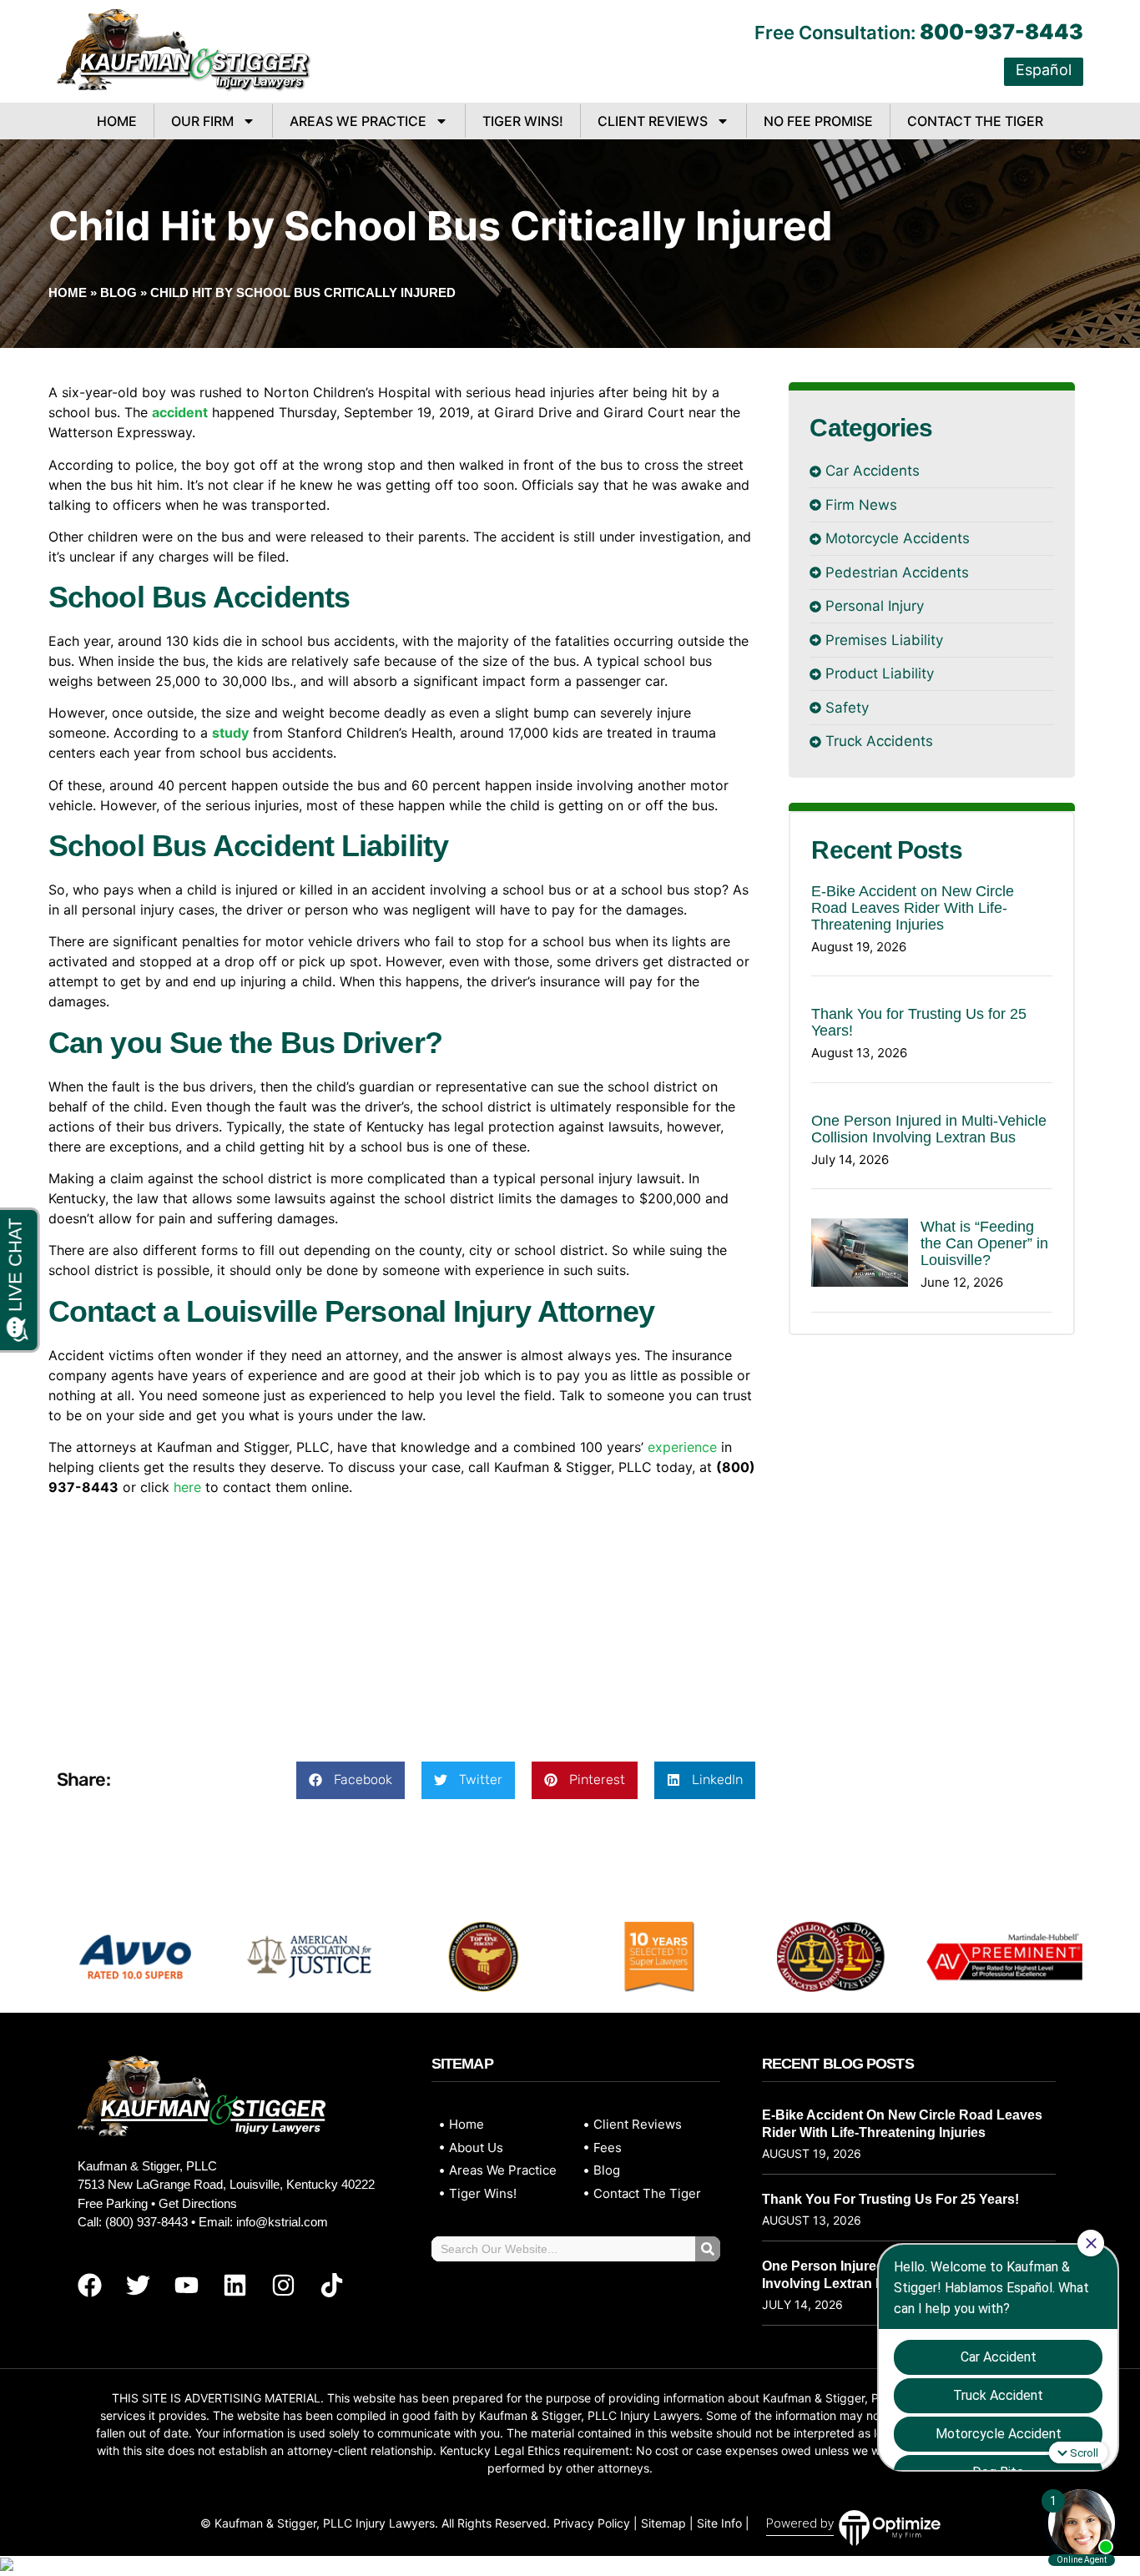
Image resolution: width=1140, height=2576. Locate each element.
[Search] (708, 2249)
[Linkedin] (235, 2285)
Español (1044, 70)
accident (180, 412)
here (187, 1487)
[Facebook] (89, 2285)
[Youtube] (186, 2285)
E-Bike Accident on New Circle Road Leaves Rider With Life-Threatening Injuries (913, 908)
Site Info (719, 2523)
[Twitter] (138, 2285)
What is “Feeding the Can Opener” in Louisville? (984, 1243)
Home (117, 121)
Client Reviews (653, 121)
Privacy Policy (592, 2523)
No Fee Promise (818, 121)
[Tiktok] (331, 2285)
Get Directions (198, 2203)
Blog (119, 292)
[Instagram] (283, 2285)
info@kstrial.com (282, 2222)
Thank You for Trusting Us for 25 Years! (890, 2199)
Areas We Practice (358, 121)
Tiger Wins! (523, 121)
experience (682, 1447)
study (230, 733)
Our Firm (202, 121)
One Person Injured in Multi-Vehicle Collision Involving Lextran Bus (929, 1129)
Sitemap (663, 2523)
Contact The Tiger (975, 121)
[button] (351, 1780)
